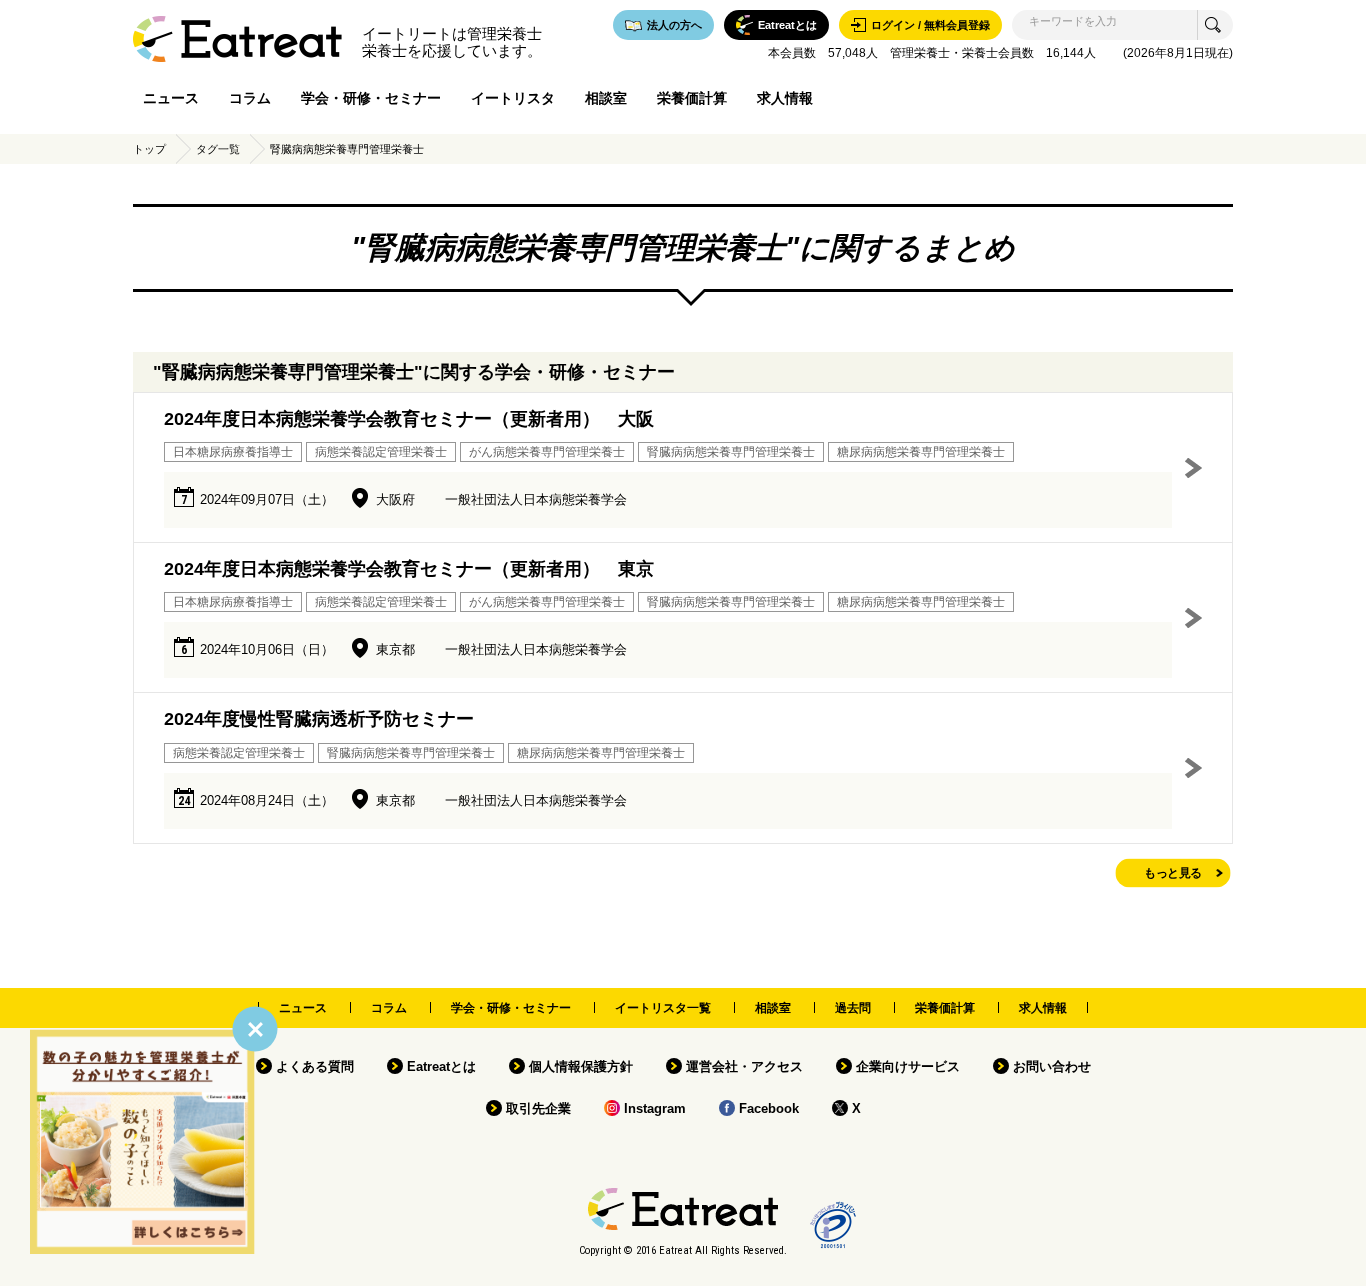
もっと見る (1173, 872)
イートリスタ (513, 98)
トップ (149, 149)
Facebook (769, 1108)
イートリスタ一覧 (663, 1008)
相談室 (606, 98)
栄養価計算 (692, 98)
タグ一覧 (218, 149)
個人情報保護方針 (581, 1066)
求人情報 (785, 98)
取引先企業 (538, 1108)
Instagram (655, 1108)
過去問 (853, 1008)
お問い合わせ (1052, 1066)
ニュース (171, 98)
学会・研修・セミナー (371, 98)
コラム (250, 98)
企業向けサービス (908, 1066)
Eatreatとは (441, 1066)
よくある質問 (315, 1066)
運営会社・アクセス (744, 1066)
